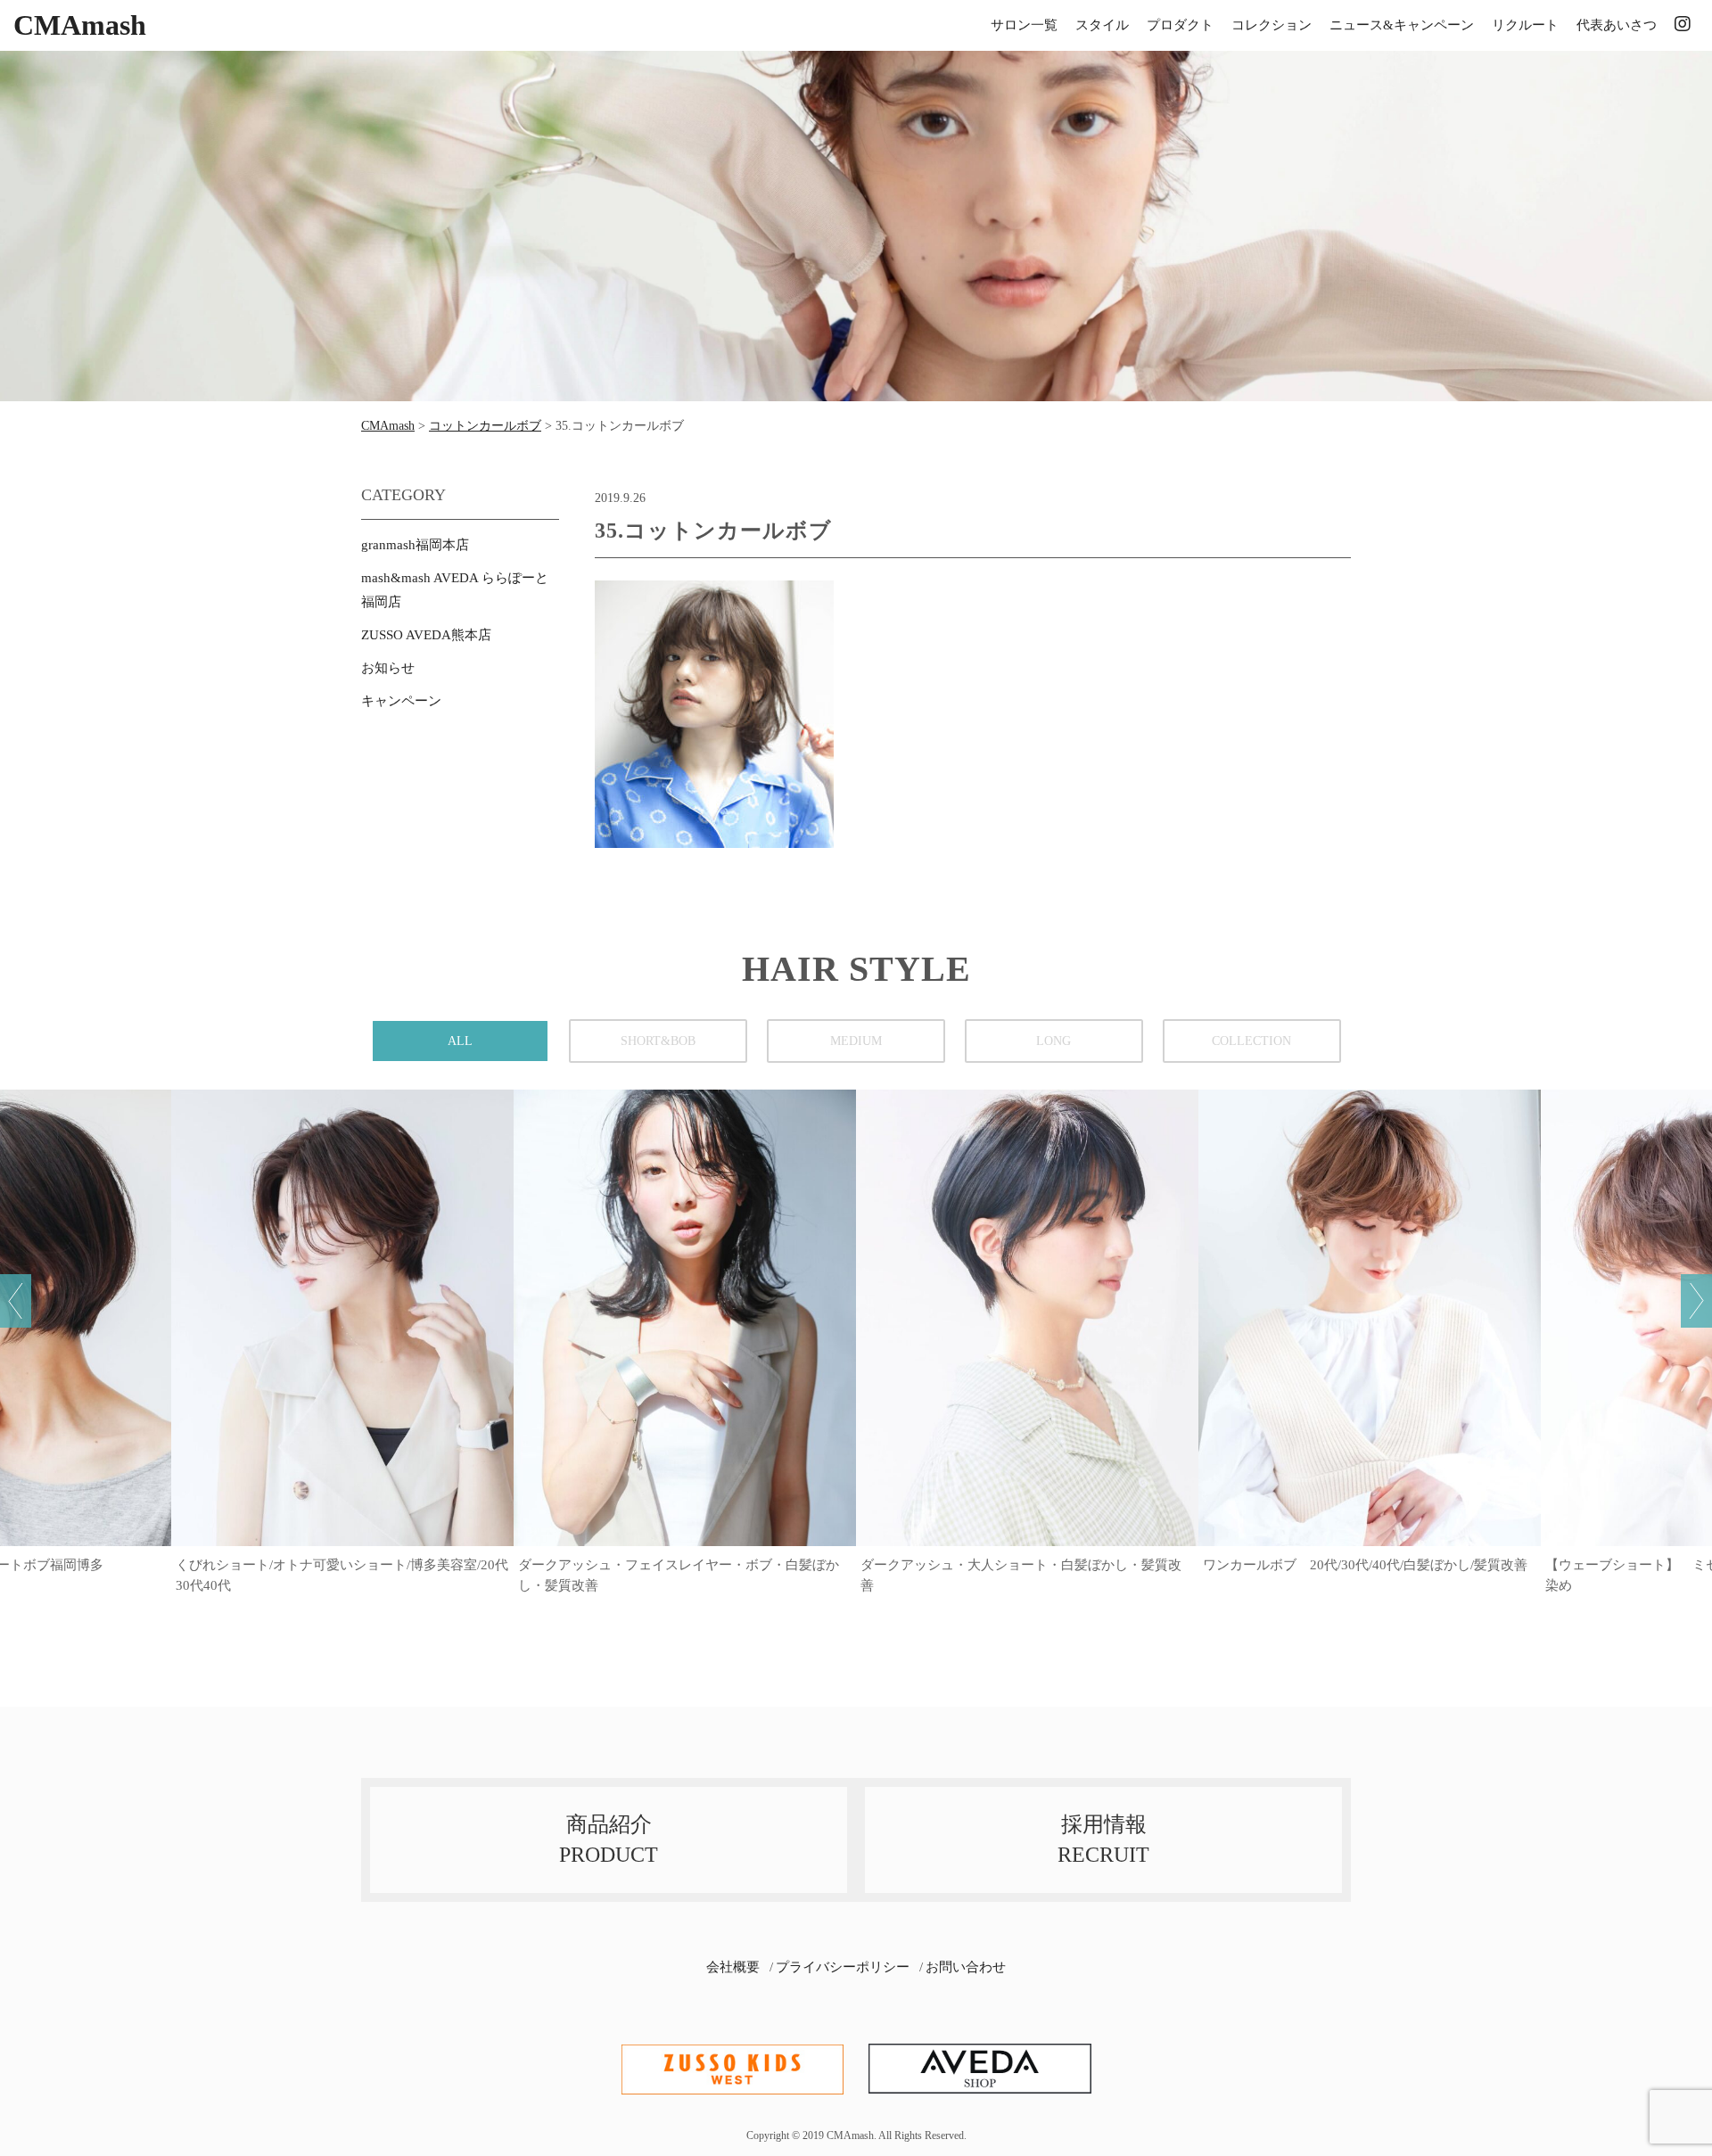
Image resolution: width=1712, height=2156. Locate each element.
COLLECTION (1251, 1041)
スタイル (1102, 25)
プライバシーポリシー (843, 1967)
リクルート (1525, 25)
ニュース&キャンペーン (1402, 25)
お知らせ (388, 668)
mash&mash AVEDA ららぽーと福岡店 (455, 590)
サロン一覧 (1024, 25)
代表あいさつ (1617, 25)
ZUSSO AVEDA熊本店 (426, 635)
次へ (1696, 1301)
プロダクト (1180, 25)
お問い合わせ (966, 1967)
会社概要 (733, 1967)
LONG (1054, 1041)
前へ (16, 1301)
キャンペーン (401, 701)
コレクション (1272, 25)
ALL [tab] (460, 1041)
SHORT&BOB (658, 1041)
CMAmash (80, 25)
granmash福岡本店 (415, 545)
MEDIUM (856, 1041)
